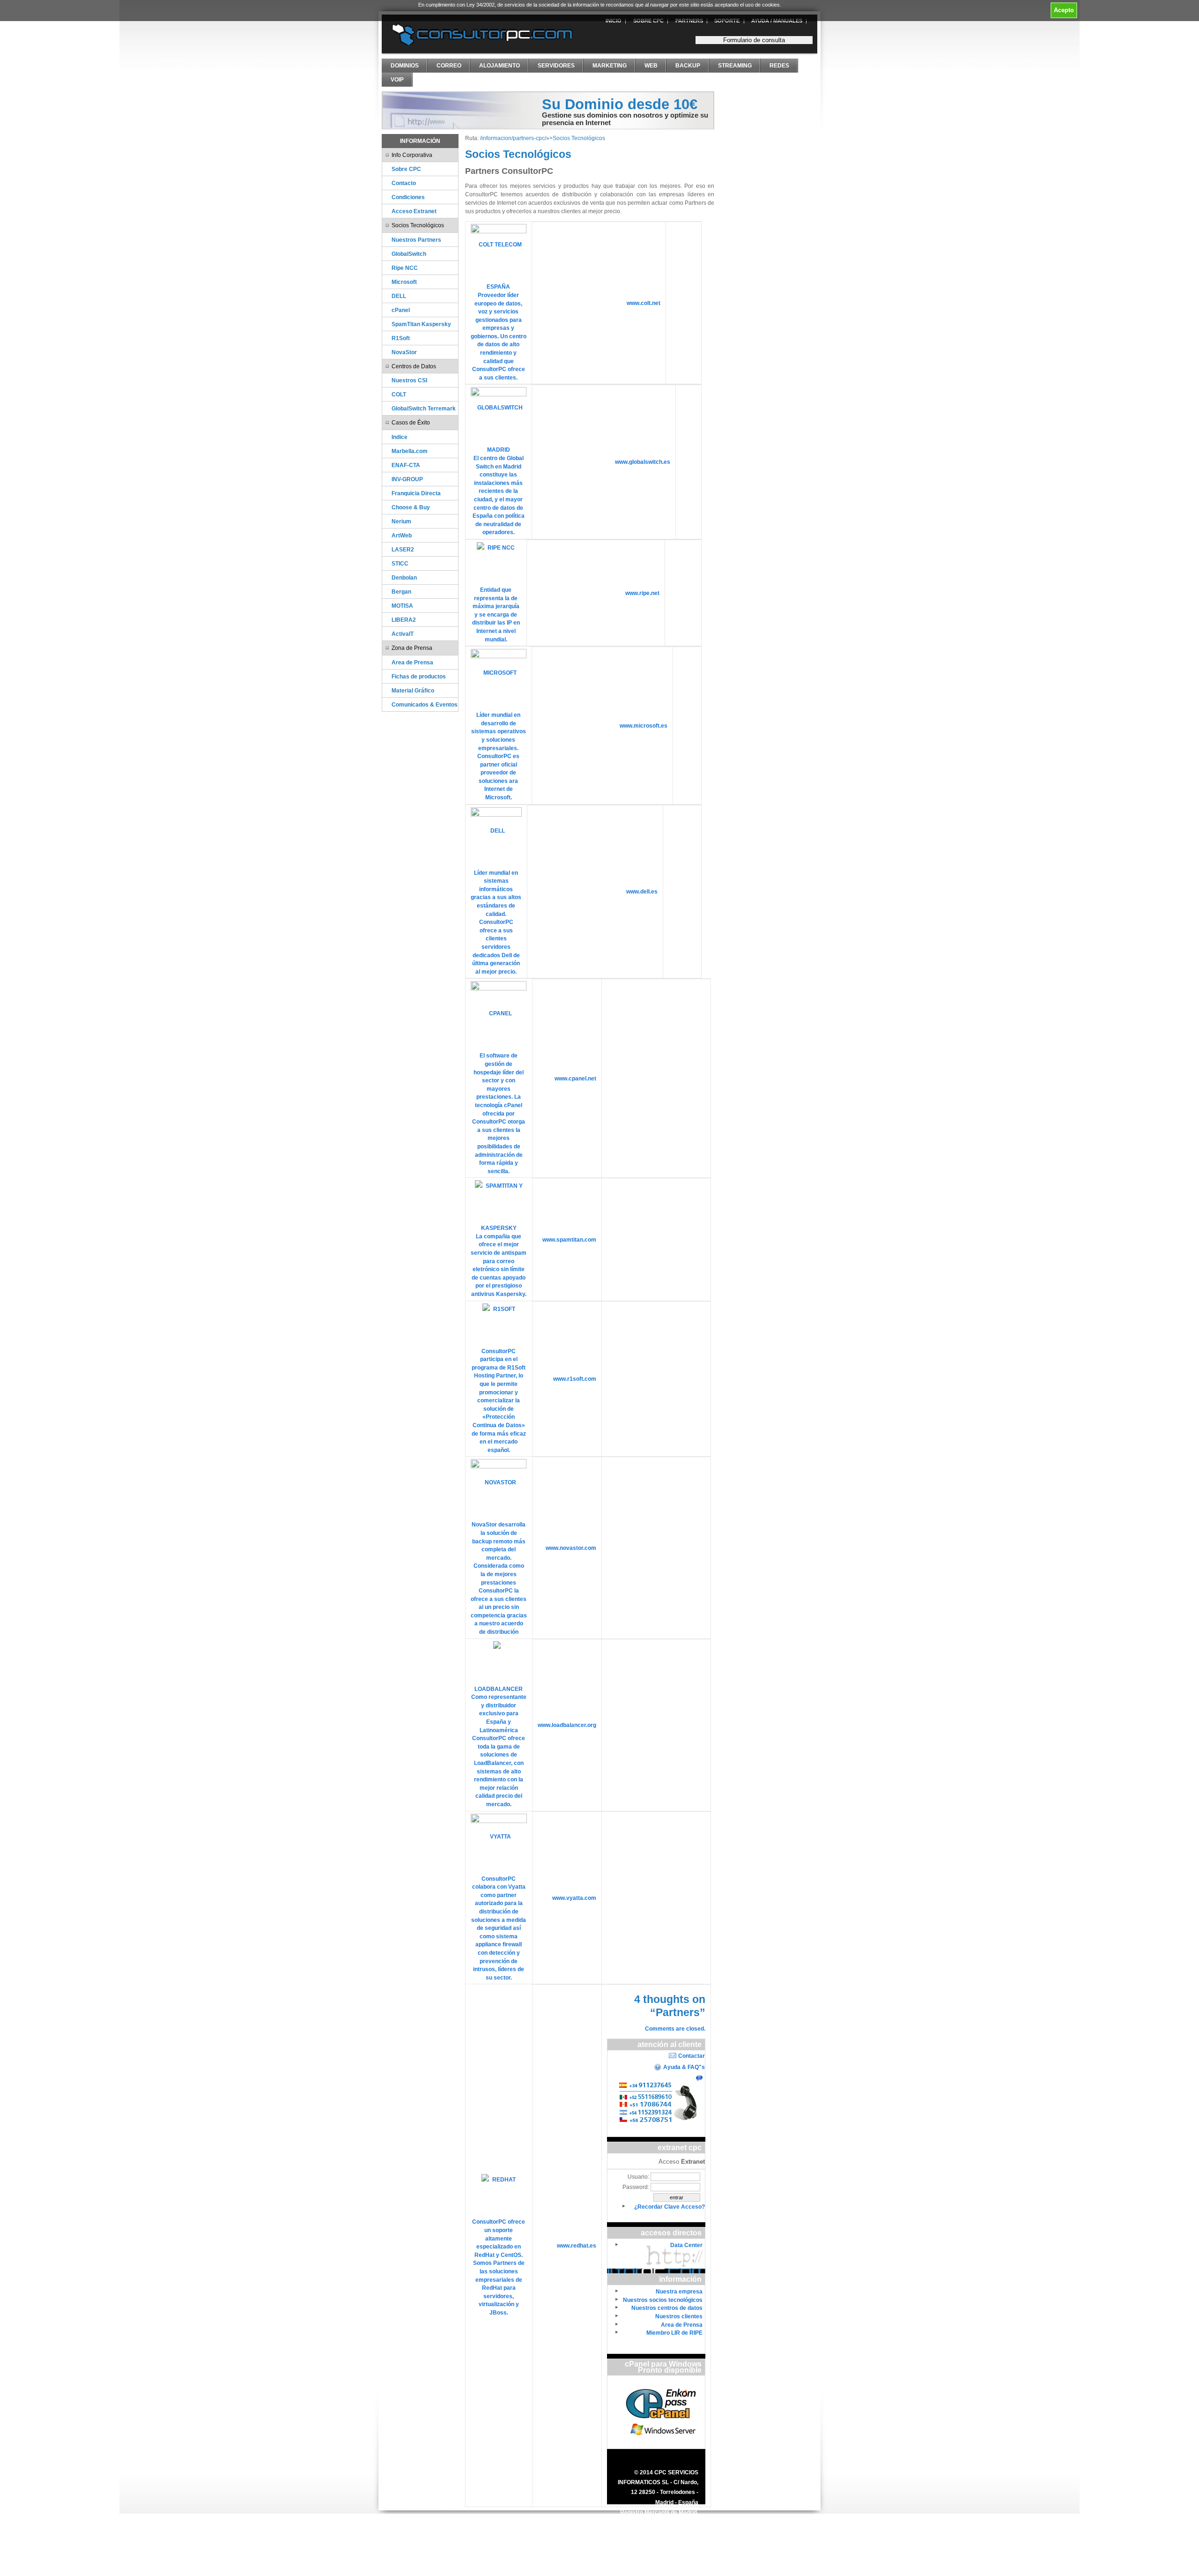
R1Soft (401, 338)
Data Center (686, 2245)
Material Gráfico (413, 690)
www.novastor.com (571, 1548)
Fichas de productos (419, 676)
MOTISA (402, 606)
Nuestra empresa (679, 2291)
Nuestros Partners (416, 240)
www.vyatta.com (574, 1898)
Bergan (401, 592)
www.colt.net (644, 303)
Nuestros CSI (409, 380)
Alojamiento (500, 66)
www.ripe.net (642, 593)
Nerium (401, 521)
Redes (779, 66)
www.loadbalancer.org (567, 1725)
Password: (636, 2187)
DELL (399, 296)
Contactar (692, 2056)
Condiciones (408, 197)
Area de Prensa (412, 662)
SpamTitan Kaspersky (421, 324)
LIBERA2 (404, 620)
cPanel (401, 310)
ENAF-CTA (406, 465)
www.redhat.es (577, 2245)
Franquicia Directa (416, 493)
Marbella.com (410, 451)
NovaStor (404, 352)
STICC (400, 563)
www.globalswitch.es (643, 462)
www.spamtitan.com (569, 1240)
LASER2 (403, 549)
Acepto (1064, 10)
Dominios (405, 66)
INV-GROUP (407, 479)
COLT (399, 394)
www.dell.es (642, 891)
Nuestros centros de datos (667, 2308)
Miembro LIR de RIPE (674, 2333)
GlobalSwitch (409, 254)
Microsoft (404, 282)
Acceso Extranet (414, 211)
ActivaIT (403, 634)
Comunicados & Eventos (425, 704)
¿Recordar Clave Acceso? (670, 2207)
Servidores (556, 66)
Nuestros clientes (679, 2316)
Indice (400, 437)
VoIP (397, 80)
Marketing (610, 66)
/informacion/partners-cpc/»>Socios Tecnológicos (543, 138)
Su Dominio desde (620, 104)
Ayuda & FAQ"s (684, 2067)
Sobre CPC (406, 169)
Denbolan (404, 577)
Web (651, 66)
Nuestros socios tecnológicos (663, 2300)
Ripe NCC (405, 268)
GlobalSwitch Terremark (424, 408)
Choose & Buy (411, 507)
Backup (688, 66)
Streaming (735, 66)
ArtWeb (402, 535)
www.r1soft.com (575, 1379)
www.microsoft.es (644, 726)
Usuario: (638, 2177)
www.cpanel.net (575, 1078)
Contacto (404, 183)
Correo (449, 66)
